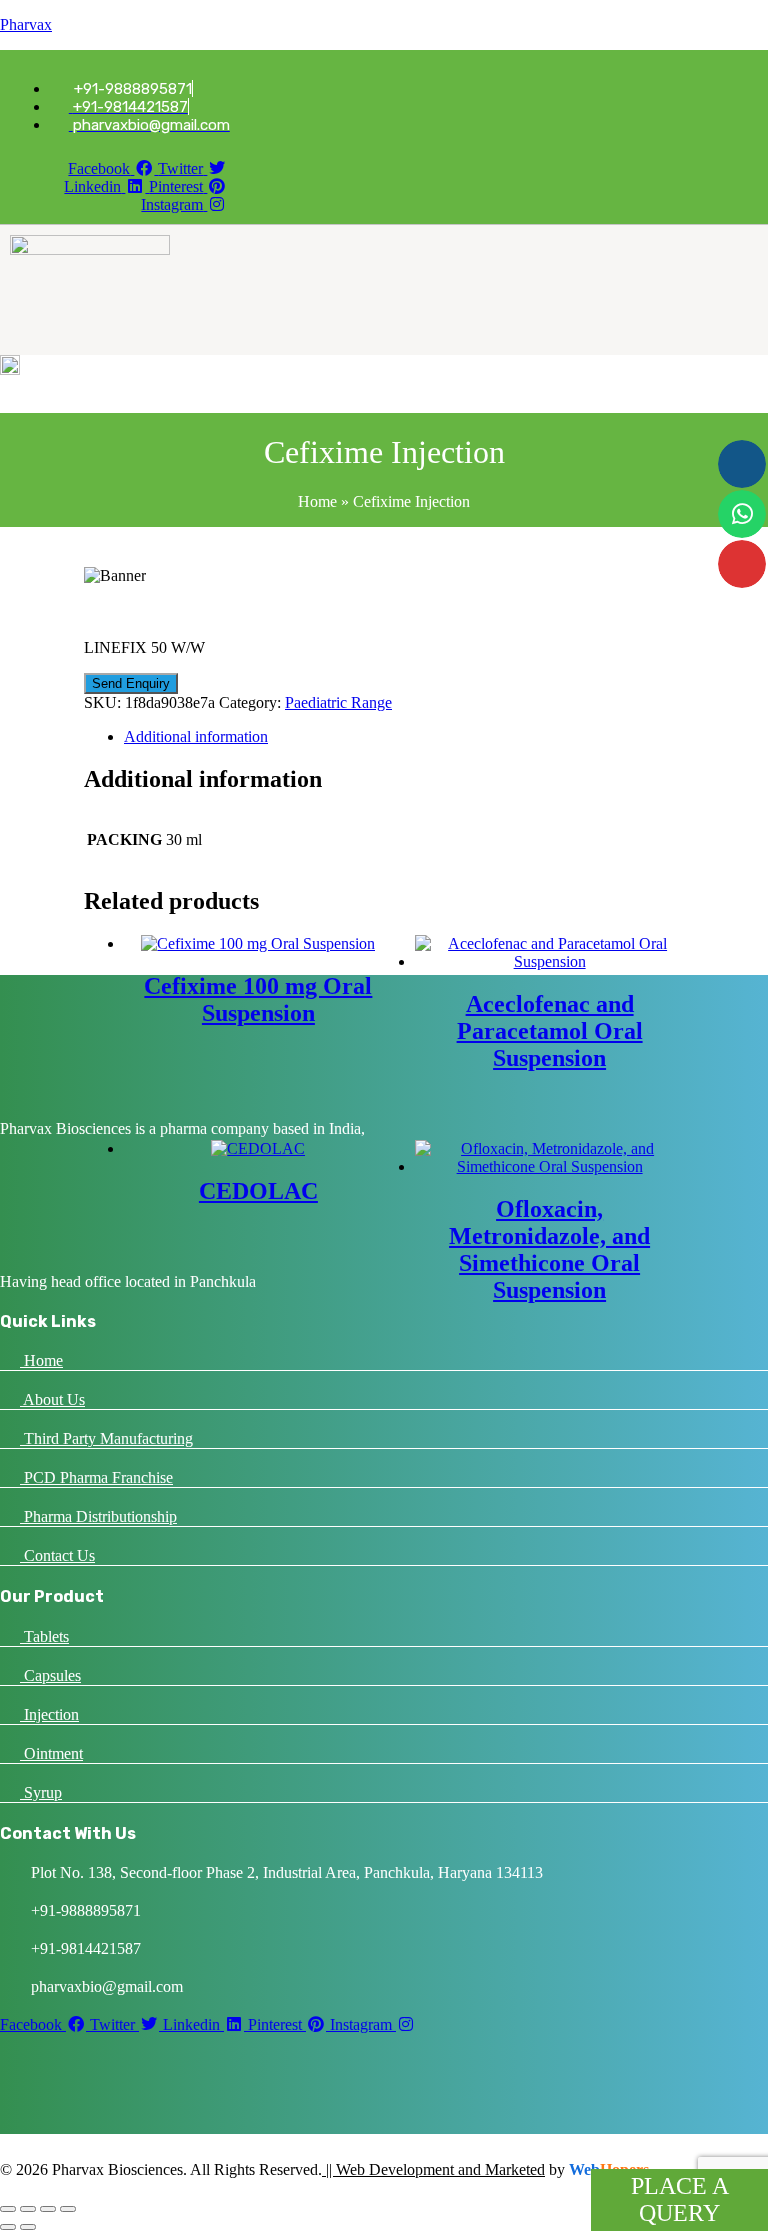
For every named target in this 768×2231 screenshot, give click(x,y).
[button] (318, 326)
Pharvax (26, 24)
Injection (49, 1714)
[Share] (48, 2209)
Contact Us (57, 1555)
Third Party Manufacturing (106, 1438)
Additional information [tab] (196, 736)
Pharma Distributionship (98, 1516)
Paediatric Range (338, 702)
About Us (52, 1399)
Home (317, 501)
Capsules (50, 1675)
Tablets (44, 1636)
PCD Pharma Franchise (96, 1477)
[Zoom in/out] (8, 2209)
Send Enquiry (131, 683)
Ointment (51, 1753)
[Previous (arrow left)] (8, 2227)
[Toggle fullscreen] (28, 2209)
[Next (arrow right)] (28, 2227)
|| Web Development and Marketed (433, 2169)
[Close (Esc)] (68, 2209)
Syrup (41, 1792)
